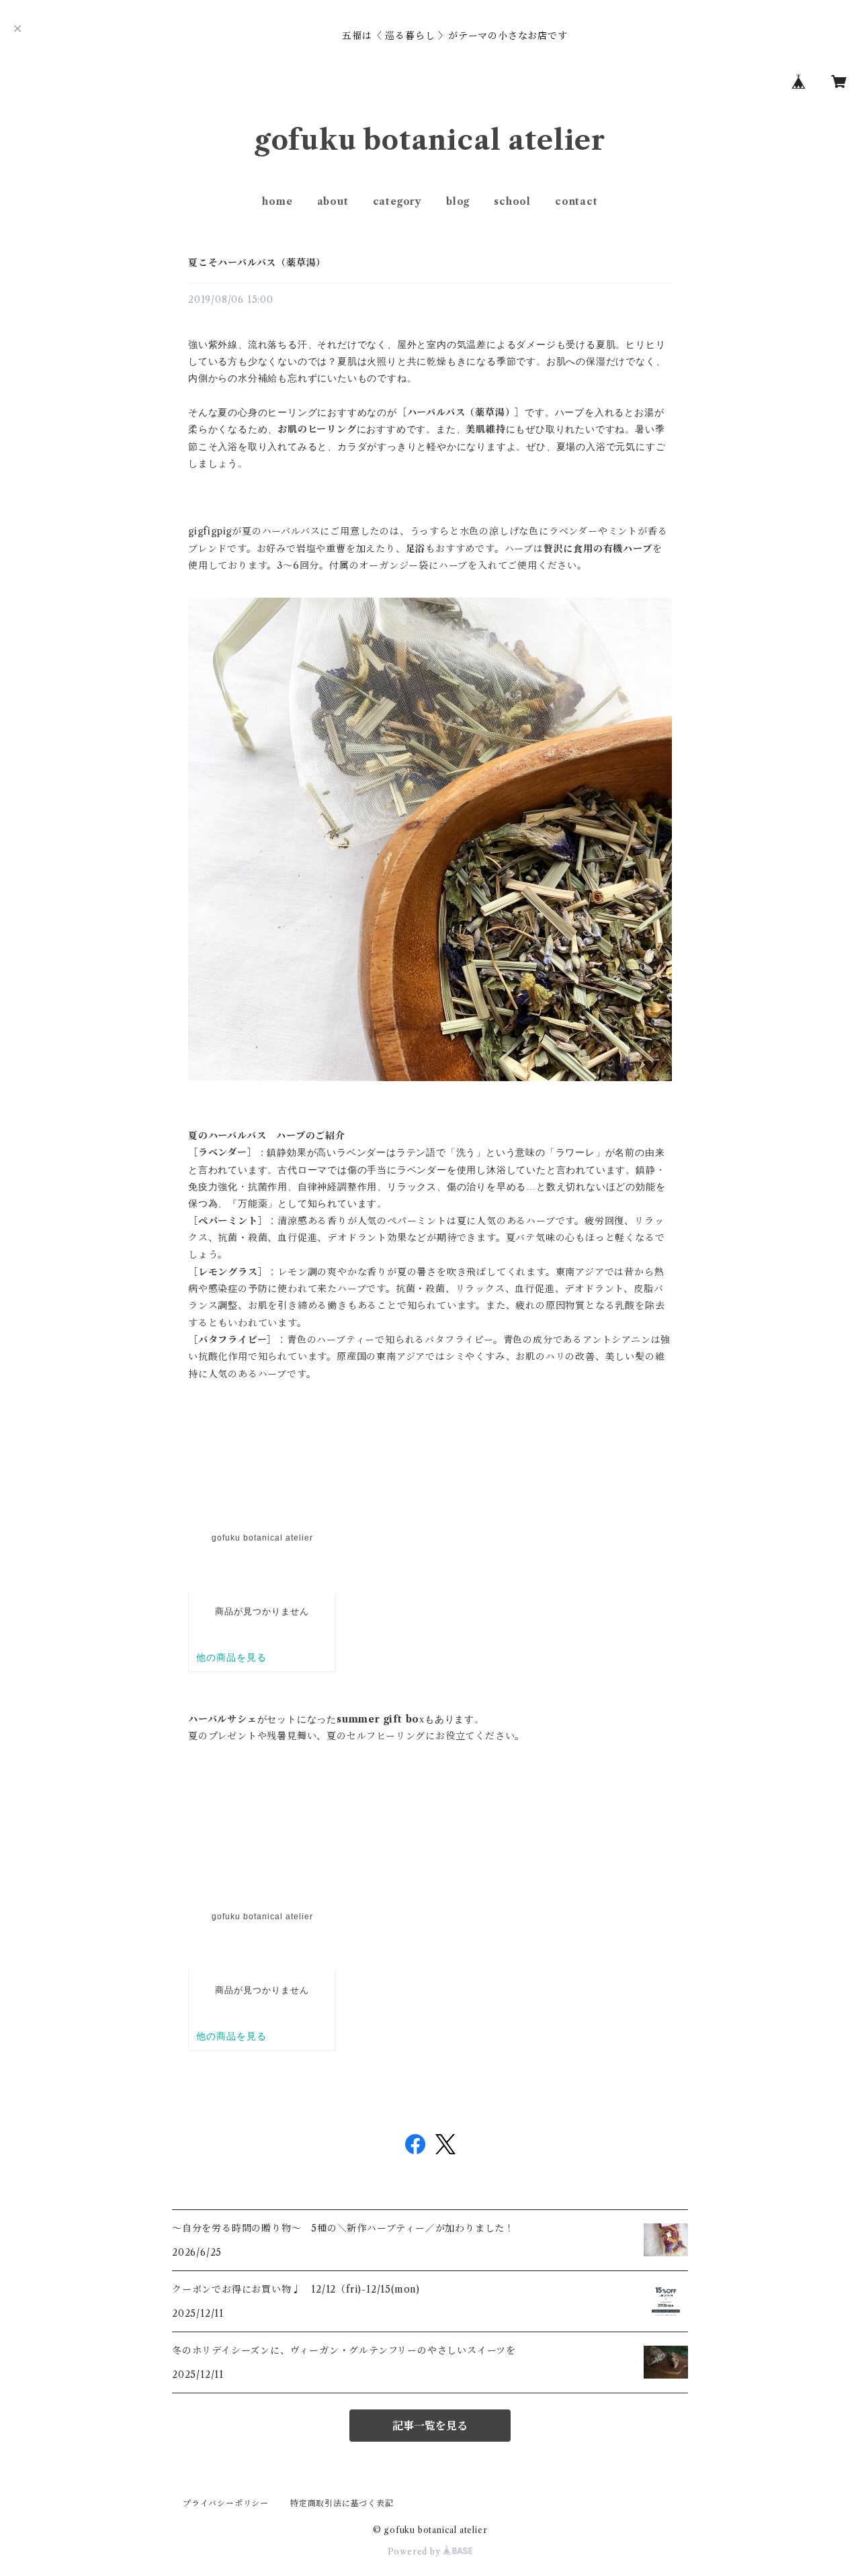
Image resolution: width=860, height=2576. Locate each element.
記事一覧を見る (430, 2426)
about (333, 201)
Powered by (416, 2551)
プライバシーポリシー (226, 2503)
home (277, 201)
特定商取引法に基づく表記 (342, 2503)
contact (576, 201)
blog (458, 201)
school (512, 201)
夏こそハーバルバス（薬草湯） (257, 263)
